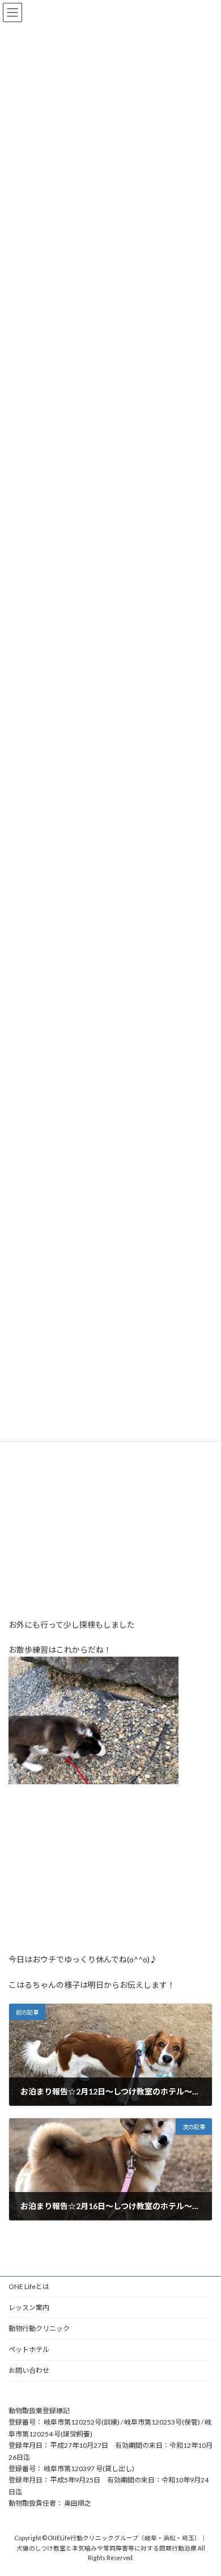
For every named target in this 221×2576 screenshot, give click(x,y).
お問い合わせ (29, 2370)
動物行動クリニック (39, 2328)
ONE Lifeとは (29, 2286)
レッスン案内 (29, 2307)
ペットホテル (29, 2349)
